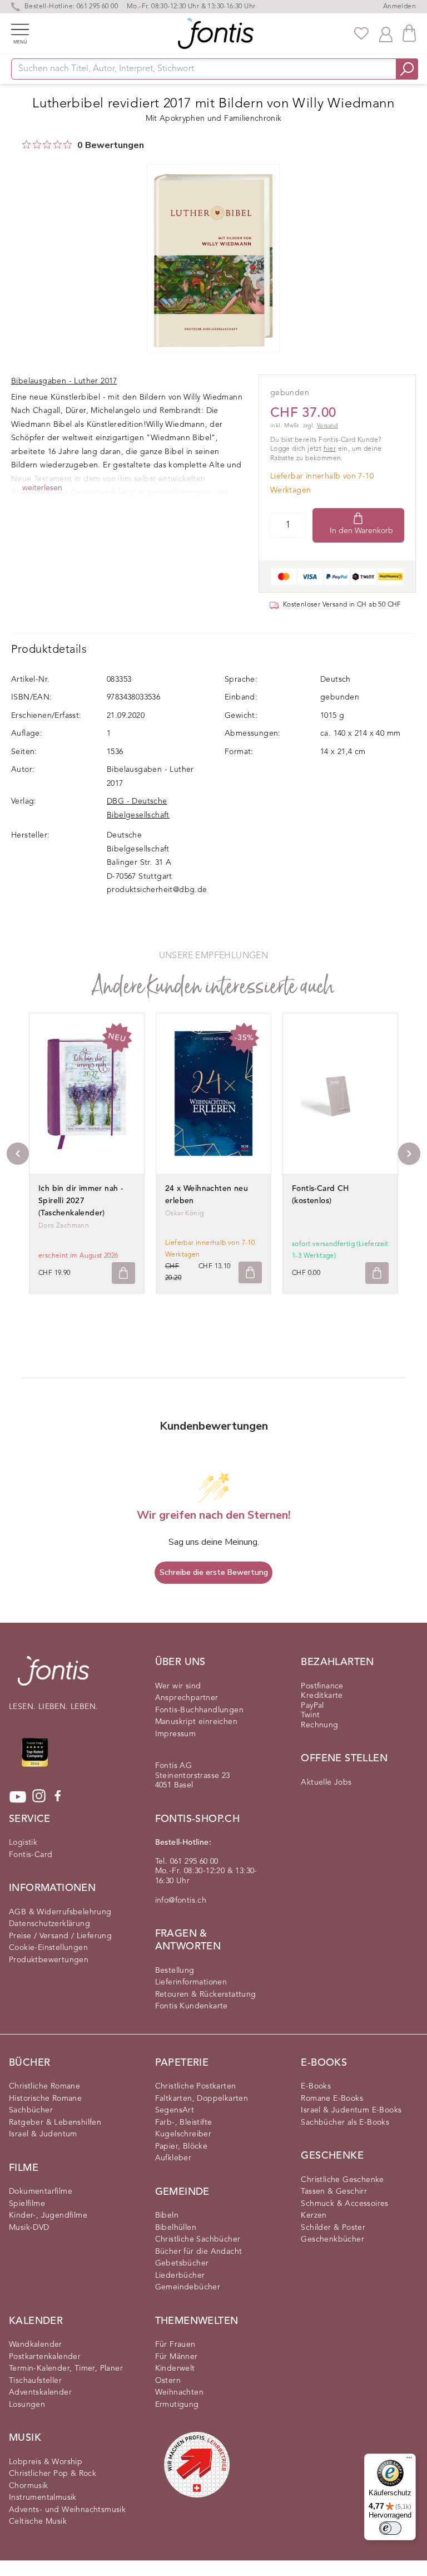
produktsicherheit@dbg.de (157, 890)
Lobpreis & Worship (46, 2462)
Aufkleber (173, 2158)
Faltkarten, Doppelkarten (202, 2099)
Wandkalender (36, 2344)
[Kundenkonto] (386, 33)
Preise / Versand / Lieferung (60, 1936)
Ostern (168, 2381)
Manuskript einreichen (196, 1722)
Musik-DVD (29, 2228)
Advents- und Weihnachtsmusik (67, 2510)
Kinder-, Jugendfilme (48, 2215)
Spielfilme (27, 2204)
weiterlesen (42, 488)
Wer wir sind (178, 1686)
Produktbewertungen (49, 1960)
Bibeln (167, 2215)
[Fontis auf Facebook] (58, 1797)
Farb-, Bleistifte (184, 2122)
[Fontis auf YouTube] (18, 1797)
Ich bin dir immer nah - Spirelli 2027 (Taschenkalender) (81, 1201)
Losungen (27, 2405)
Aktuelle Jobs (326, 1782)
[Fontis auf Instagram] (39, 1797)
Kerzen (314, 2215)
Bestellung (175, 1971)
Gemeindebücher (188, 2287)
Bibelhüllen (176, 2228)
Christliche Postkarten (196, 2086)
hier (330, 449)
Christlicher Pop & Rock (53, 2474)
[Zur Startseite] (53, 1676)
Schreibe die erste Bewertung (214, 1572)
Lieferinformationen (191, 1982)
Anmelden (399, 7)
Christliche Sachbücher (198, 2239)
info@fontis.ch (181, 1900)
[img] (26, 144)
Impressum (176, 1734)
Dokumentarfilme (41, 2191)
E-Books (316, 2086)
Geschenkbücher (332, 2239)
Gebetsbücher (182, 2263)
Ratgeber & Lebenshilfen (55, 2122)
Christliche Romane (44, 2086)
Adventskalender (40, 2392)
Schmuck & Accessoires (344, 2204)
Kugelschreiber (183, 2134)
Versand (327, 426)
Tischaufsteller (35, 2381)
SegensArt (175, 2110)
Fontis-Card (31, 1855)
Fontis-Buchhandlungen (199, 1710)
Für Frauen (175, 2344)
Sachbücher (31, 2110)
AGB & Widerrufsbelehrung (60, 1912)
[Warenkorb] (409, 33)
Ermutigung (177, 2405)
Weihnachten (179, 2392)
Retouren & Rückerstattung (206, 1994)
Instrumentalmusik (43, 2498)
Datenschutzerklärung (49, 1924)
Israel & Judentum (43, 2134)
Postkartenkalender (45, 2357)
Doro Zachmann (64, 1226)
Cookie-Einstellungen (48, 1948)
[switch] (390, 2528)
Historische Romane (45, 2099)
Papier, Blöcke (182, 2146)
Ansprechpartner (187, 1698)
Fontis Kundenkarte (192, 2006)
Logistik (23, 1843)
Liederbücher (180, 2275)
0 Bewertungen (111, 145)
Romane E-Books (332, 2099)
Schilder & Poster (333, 2228)
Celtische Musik (38, 2521)
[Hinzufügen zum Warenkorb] (123, 1273)
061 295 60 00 (97, 7)
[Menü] (409, 2460)
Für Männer (177, 2357)
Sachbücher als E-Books (345, 2122)
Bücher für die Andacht (199, 2252)
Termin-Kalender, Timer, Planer (66, 2368)
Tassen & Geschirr (334, 2191)
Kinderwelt (175, 2368)
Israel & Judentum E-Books (351, 2110)
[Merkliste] (361, 33)
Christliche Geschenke (342, 2180)
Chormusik (29, 2486)
